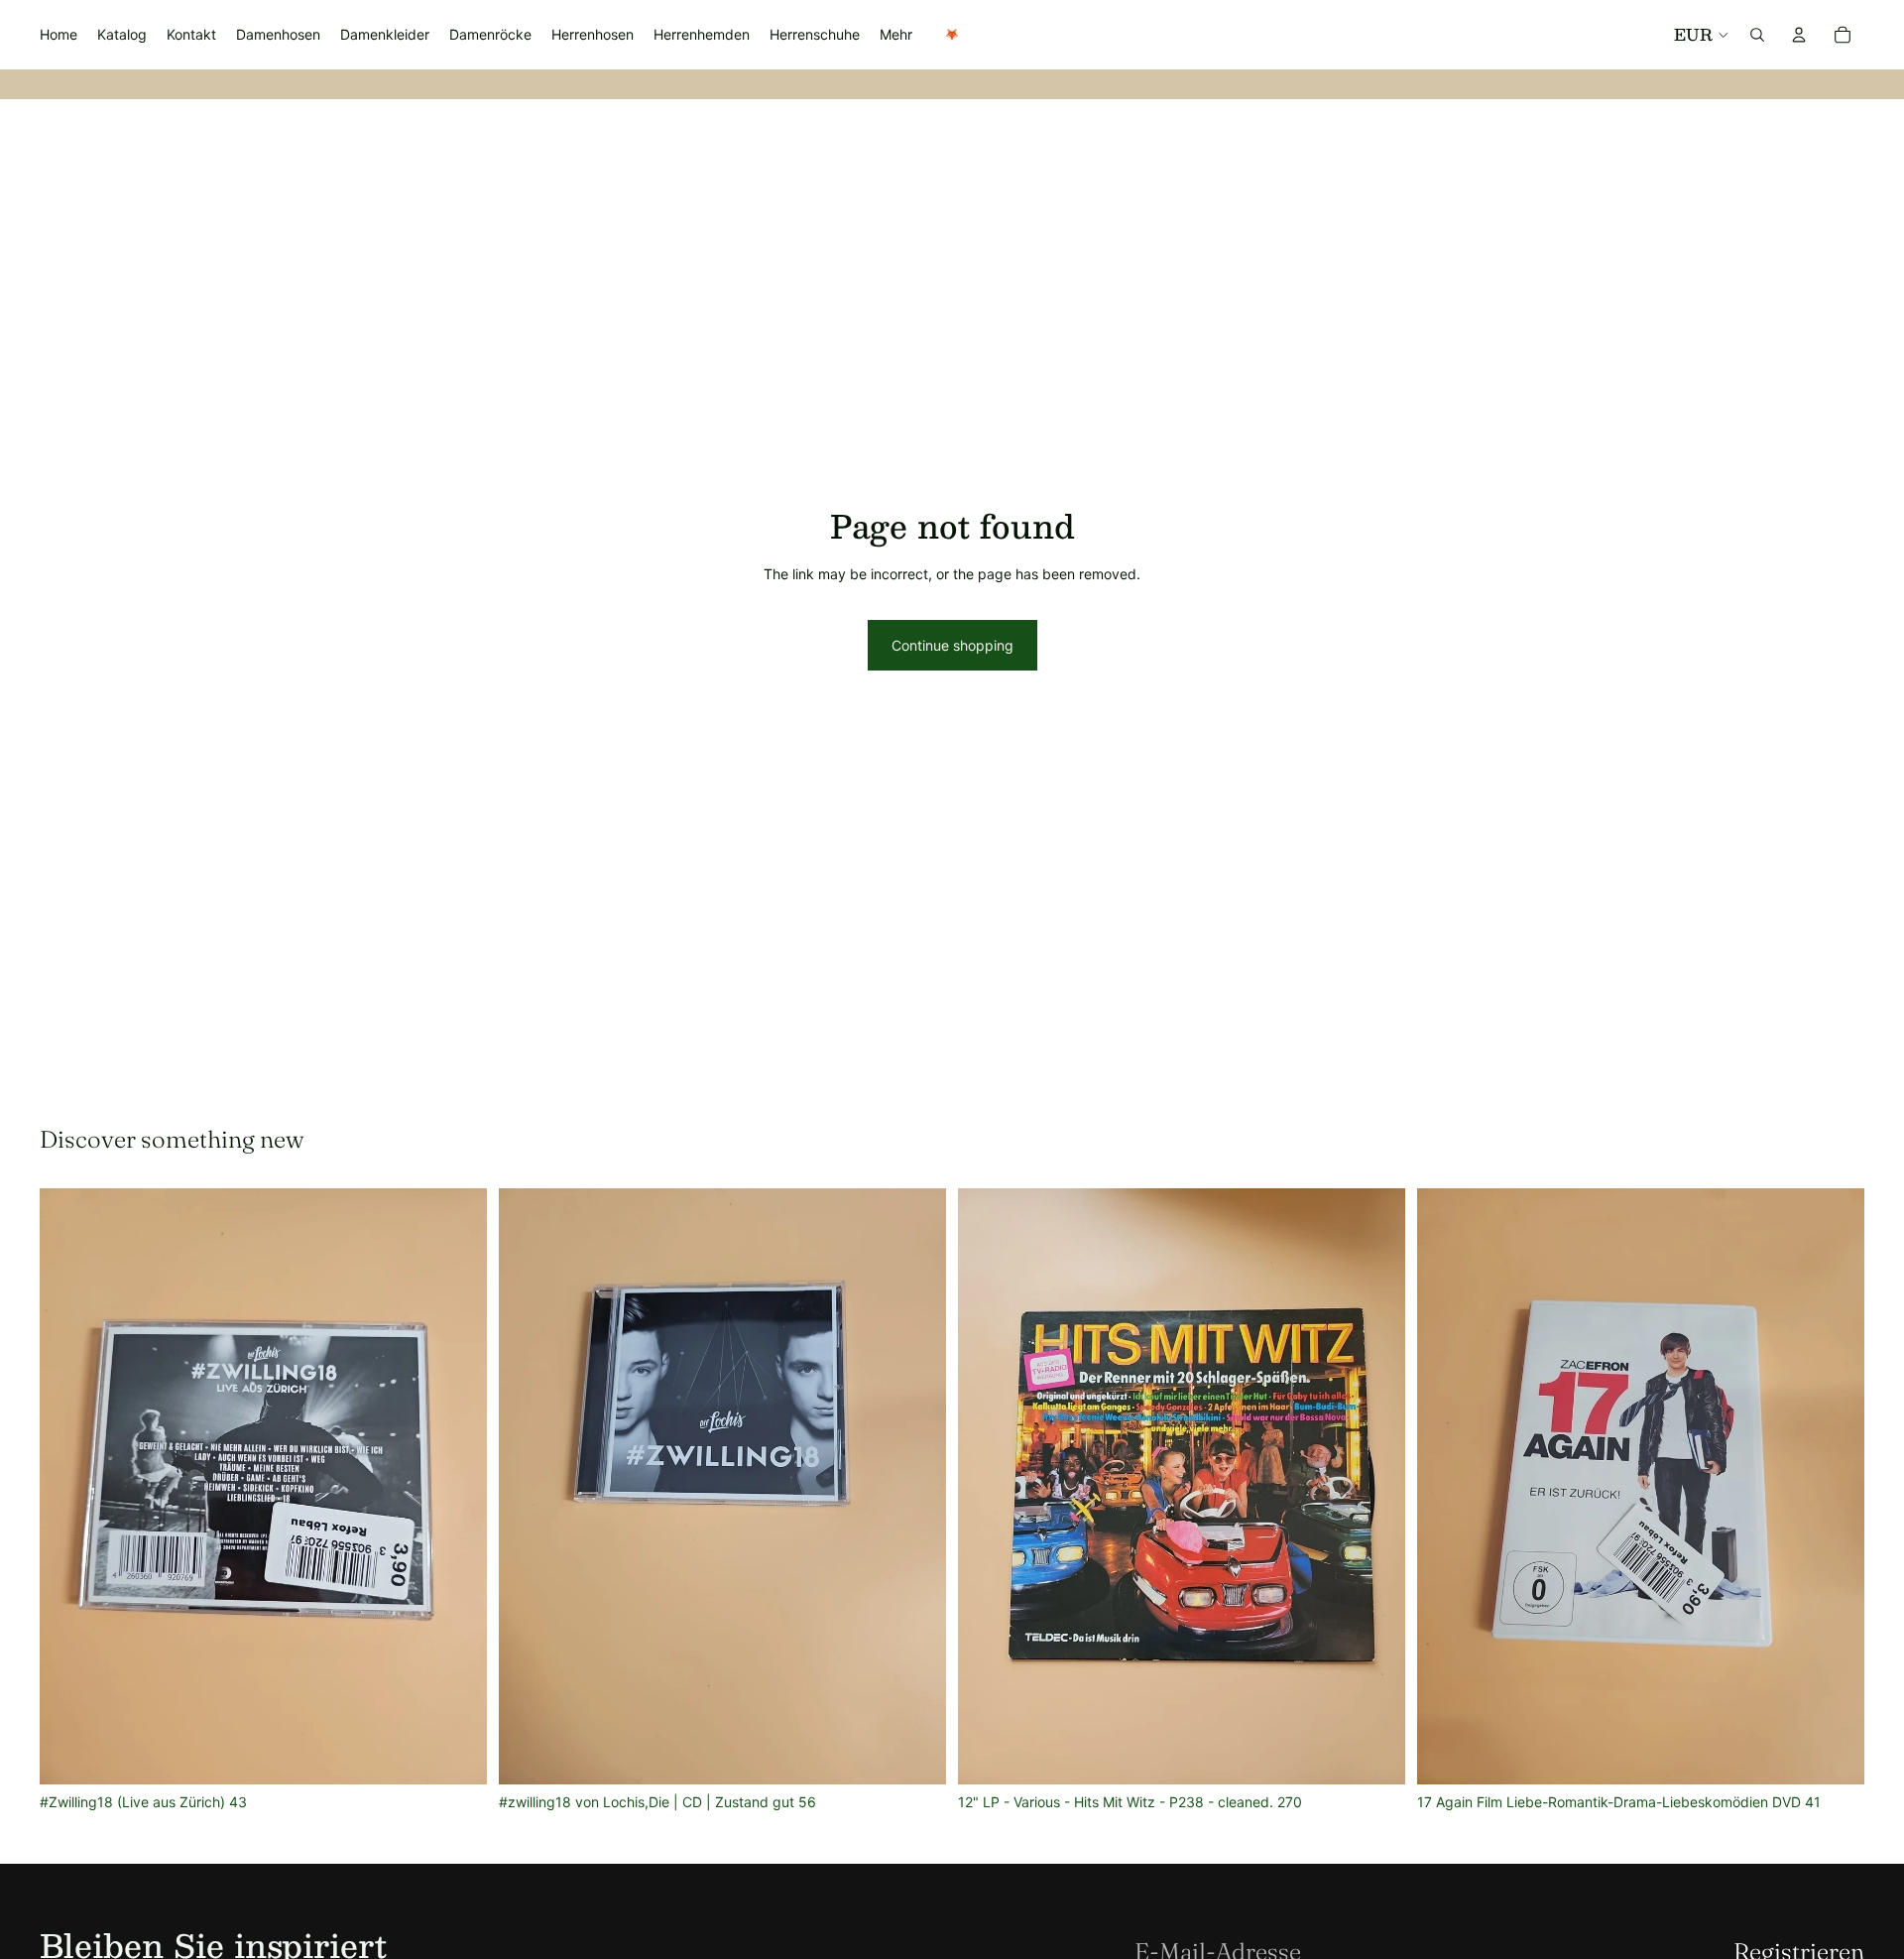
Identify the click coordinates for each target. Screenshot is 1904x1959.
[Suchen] (1757, 35)
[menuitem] (896, 35)
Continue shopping (952, 645)
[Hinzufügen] (456, 1755)
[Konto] (1799, 35)
